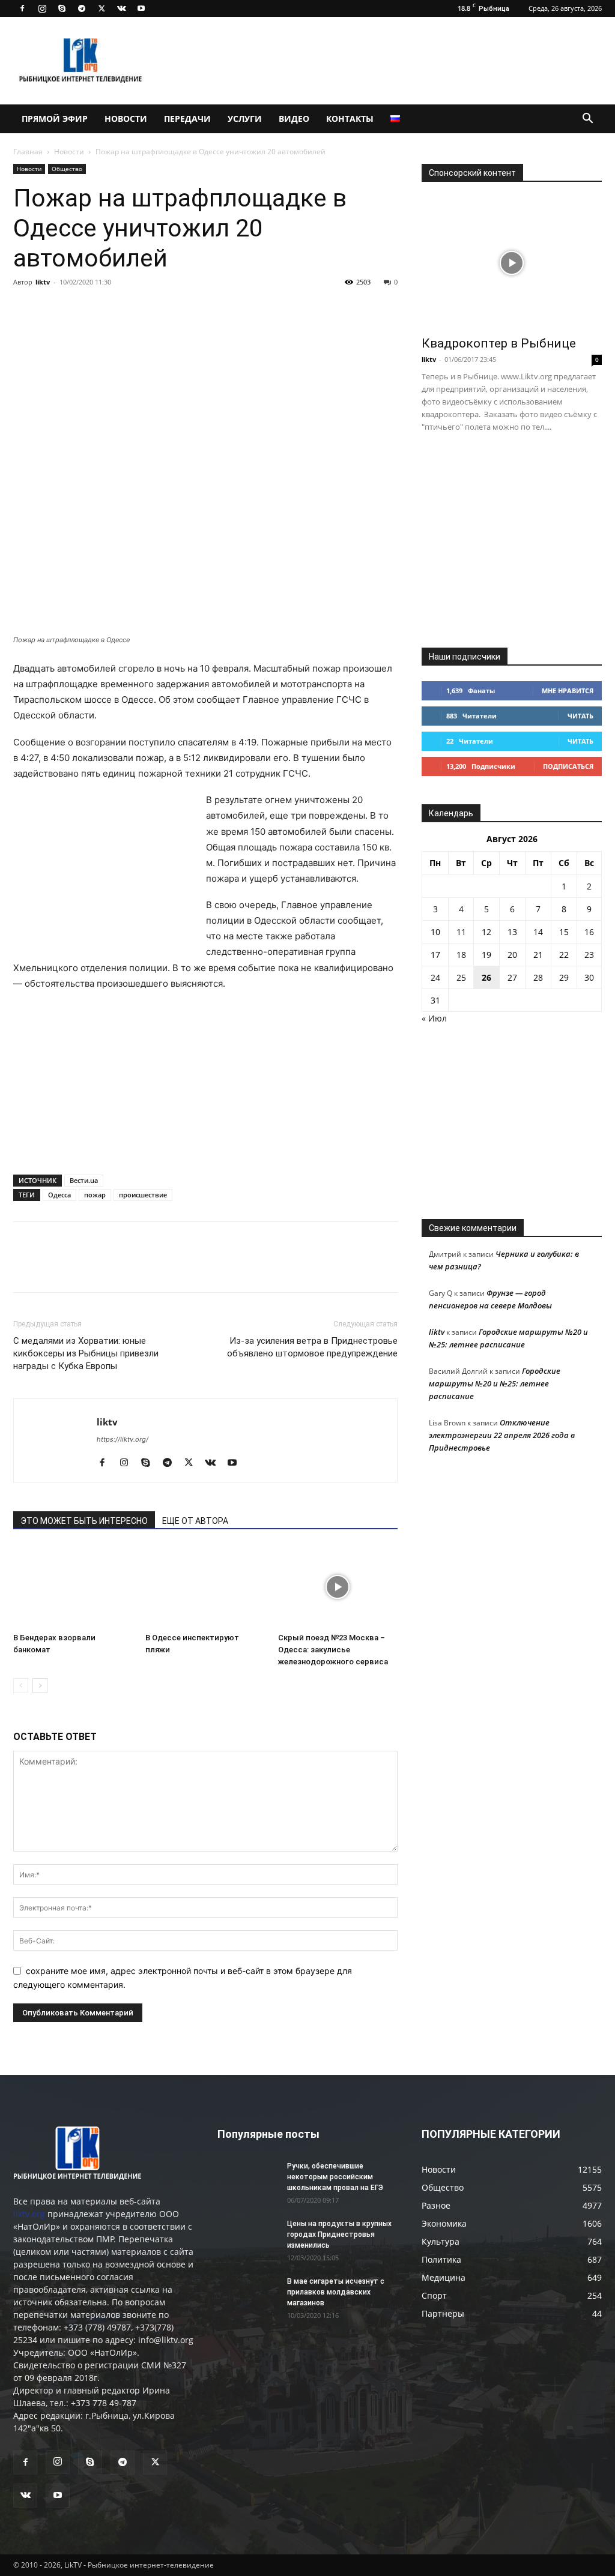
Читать (580, 716)
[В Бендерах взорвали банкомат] (73, 1587)
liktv (43, 282)
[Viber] (136, 309)
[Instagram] (42, 8)
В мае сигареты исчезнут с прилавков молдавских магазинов (336, 2292)
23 (589, 955)
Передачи (187, 119)
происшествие (143, 1195)
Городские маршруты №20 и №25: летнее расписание (495, 1383)
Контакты (350, 119)
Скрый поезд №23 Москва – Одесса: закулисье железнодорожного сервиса (333, 1650)
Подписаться (568, 766)
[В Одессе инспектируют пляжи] (205, 1587)
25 (461, 977)
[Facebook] (22, 8)
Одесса (59, 1195)
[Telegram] (82, 8)
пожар (95, 1195)
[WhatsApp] (163, 309)
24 (435, 977)
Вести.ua (84, 1180)
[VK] (53, 309)
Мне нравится (568, 691)
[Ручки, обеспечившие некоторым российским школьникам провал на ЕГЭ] (247, 2182)
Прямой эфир (55, 119)
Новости (126, 119)
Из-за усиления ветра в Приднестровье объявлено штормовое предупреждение (312, 1347)
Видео (294, 119)
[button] (587, 120)
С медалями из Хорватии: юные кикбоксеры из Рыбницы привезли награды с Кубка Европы (86, 1353)
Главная (28, 152)
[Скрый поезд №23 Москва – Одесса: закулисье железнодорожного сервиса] (338, 1587)
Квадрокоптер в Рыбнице (499, 343)
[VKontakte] (121, 8)
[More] (192, 309)
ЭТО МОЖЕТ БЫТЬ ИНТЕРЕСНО (84, 1521)
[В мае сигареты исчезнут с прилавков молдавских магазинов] (247, 2297)
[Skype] (62, 8)
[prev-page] (21, 1686)
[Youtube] (141, 8)
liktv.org (29, 2214)
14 (538, 932)
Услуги (245, 119)
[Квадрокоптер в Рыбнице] (512, 263)
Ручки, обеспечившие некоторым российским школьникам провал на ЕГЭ (335, 2177)
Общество (67, 169)
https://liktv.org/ (123, 1439)
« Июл (434, 1018)
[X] (101, 8)
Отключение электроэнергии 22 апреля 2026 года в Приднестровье (502, 1435)
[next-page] (40, 1686)
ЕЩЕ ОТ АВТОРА (195, 1521)
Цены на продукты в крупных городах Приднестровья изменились (339, 2234)
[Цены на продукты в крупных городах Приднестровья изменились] (247, 2239)
